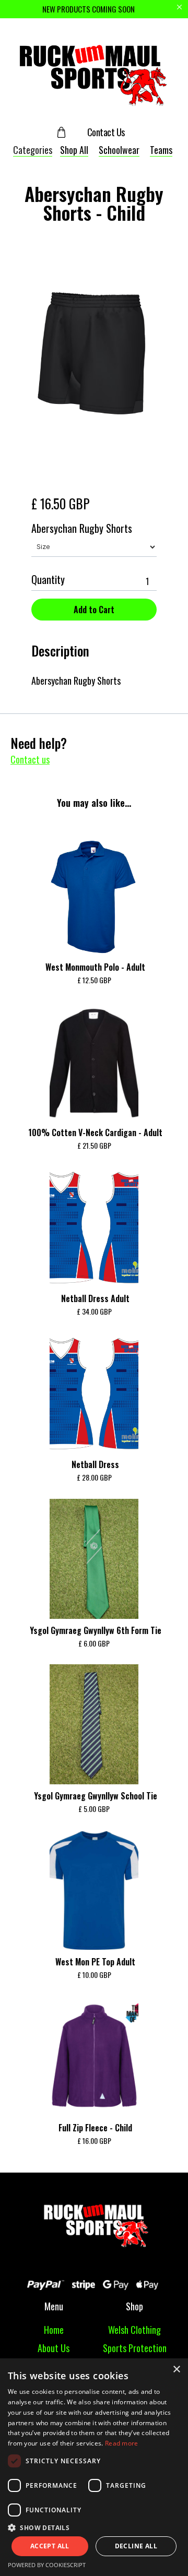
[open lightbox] (94, 354)
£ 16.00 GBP (94, 2140)
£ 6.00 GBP (94, 1643)
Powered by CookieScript (47, 2565)
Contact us (30, 759)
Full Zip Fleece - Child (95, 2128)
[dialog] (94, 2467)
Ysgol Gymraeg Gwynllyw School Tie (96, 1796)
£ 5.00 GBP (94, 1809)
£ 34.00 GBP (94, 1311)
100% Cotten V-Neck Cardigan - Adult (95, 1132)
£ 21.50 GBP (94, 1145)
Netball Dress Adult (95, 1298)
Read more (122, 2443)
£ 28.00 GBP (94, 1477)
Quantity (48, 579)
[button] (70, 132)
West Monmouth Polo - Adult (95, 967)
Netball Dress (95, 1464)
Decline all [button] (136, 2546)
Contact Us (106, 132)
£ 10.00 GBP (94, 1975)
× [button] (176, 2370)
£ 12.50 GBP (94, 980)
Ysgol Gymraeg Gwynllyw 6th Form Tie (96, 1630)
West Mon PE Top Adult (95, 1962)
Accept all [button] (50, 2546)
